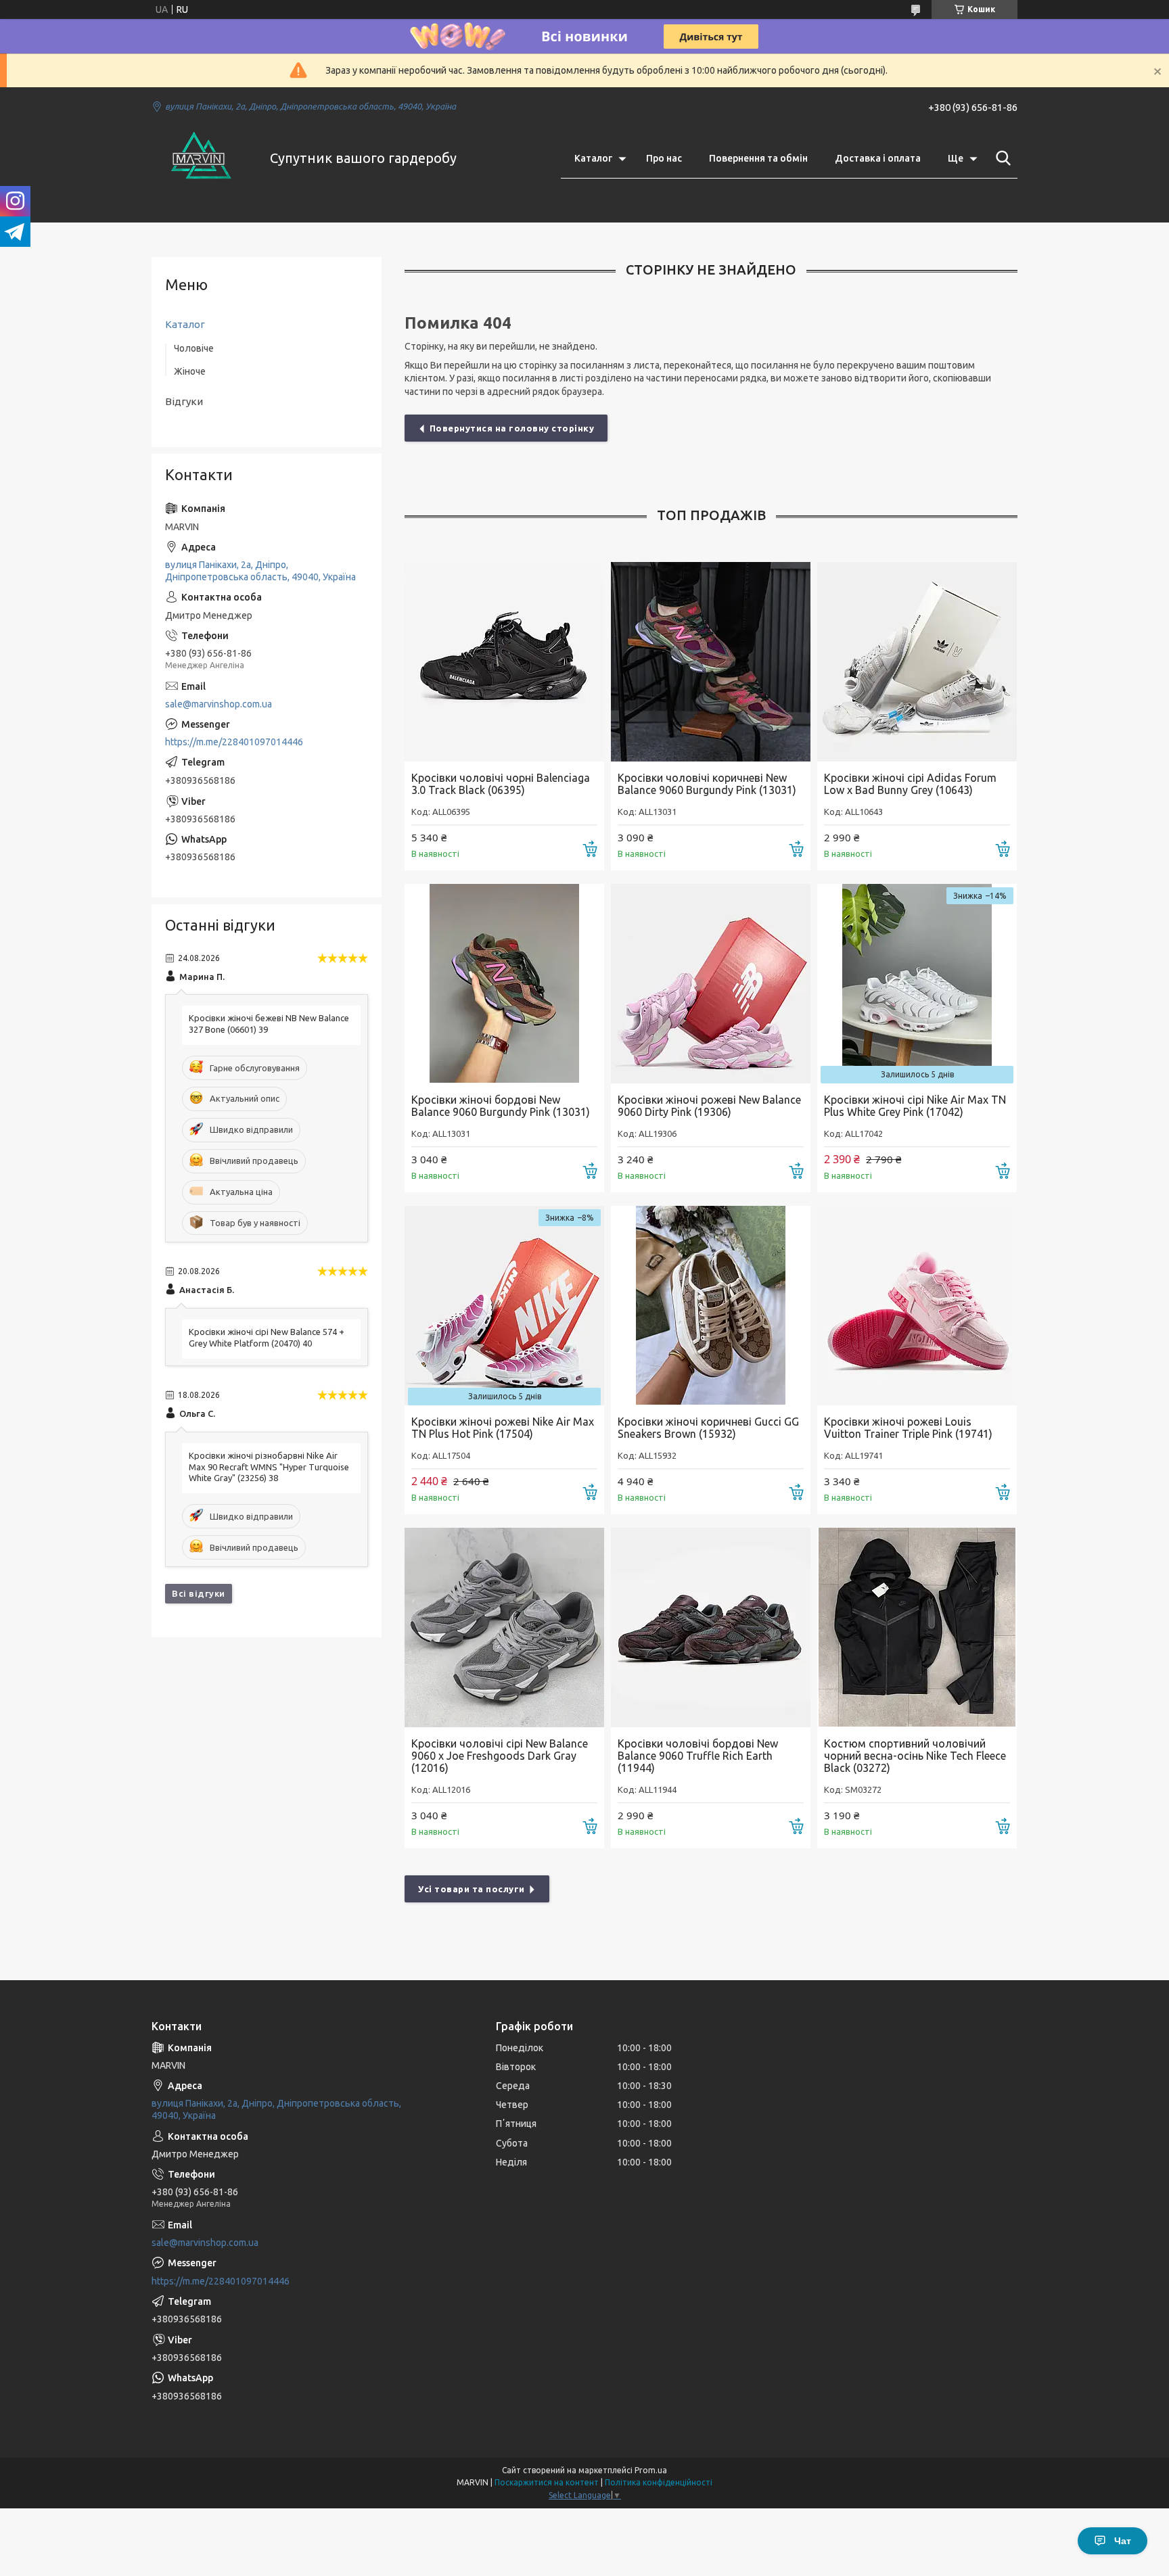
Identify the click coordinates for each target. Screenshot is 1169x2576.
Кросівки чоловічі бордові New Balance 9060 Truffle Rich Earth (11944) (698, 1756)
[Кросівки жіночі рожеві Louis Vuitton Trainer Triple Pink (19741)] (917, 1306)
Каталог (593, 158)
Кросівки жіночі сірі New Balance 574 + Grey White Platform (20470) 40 (267, 1337)
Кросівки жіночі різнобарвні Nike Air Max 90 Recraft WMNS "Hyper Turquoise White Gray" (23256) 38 (269, 1467)
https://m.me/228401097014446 (234, 742)
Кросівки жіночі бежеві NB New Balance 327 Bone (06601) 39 (269, 1024)
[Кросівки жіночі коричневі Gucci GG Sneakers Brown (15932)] (711, 1306)
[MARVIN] (202, 158)
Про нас (664, 158)
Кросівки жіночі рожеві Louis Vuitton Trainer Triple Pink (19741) (908, 1428)
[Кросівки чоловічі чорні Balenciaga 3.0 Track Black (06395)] (504, 662)
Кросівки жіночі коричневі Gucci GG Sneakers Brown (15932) (708, 1428)
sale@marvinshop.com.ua (219, 704)
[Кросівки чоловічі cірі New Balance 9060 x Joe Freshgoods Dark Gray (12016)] (504, 1627)
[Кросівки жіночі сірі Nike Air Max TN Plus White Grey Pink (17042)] (917, 984)
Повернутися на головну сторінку (512, 428)
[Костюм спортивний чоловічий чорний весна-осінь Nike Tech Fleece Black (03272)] (917, 1627)
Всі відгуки (199, 1593)
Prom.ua (651, 2470)
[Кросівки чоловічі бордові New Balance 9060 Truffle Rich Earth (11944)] (711, 1627)
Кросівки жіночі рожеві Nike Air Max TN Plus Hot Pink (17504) (503, 1428)
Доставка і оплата (878, 158)
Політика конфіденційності (659, 2482)
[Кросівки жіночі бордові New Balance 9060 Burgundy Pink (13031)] (504, 984)
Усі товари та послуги (472, 1889)
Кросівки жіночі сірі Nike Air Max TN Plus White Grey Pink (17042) (915, 1106)
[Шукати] (1001, 158)
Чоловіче (194, 348)
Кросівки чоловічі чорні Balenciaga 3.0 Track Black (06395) (501, 784)
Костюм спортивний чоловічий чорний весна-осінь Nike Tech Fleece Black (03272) (915, 1756)
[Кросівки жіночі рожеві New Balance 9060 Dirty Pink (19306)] (711, 984)
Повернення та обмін (758, 158)
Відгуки (184, 401)
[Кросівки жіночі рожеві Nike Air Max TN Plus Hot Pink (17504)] (504, 1306)
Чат (1123, 2541)
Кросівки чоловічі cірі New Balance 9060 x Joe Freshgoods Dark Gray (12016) (500, 1756)
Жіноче (190, 371)
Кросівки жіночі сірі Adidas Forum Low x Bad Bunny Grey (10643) (910, 784)
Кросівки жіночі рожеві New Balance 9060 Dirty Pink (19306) (709, 1106)
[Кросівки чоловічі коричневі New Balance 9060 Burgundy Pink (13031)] (711, 662)
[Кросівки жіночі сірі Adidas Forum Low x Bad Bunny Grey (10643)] (917, 662)
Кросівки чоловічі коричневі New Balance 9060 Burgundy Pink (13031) (707, 784)
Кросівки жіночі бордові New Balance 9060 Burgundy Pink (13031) (501, 1106)
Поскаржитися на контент (547, 2482)
